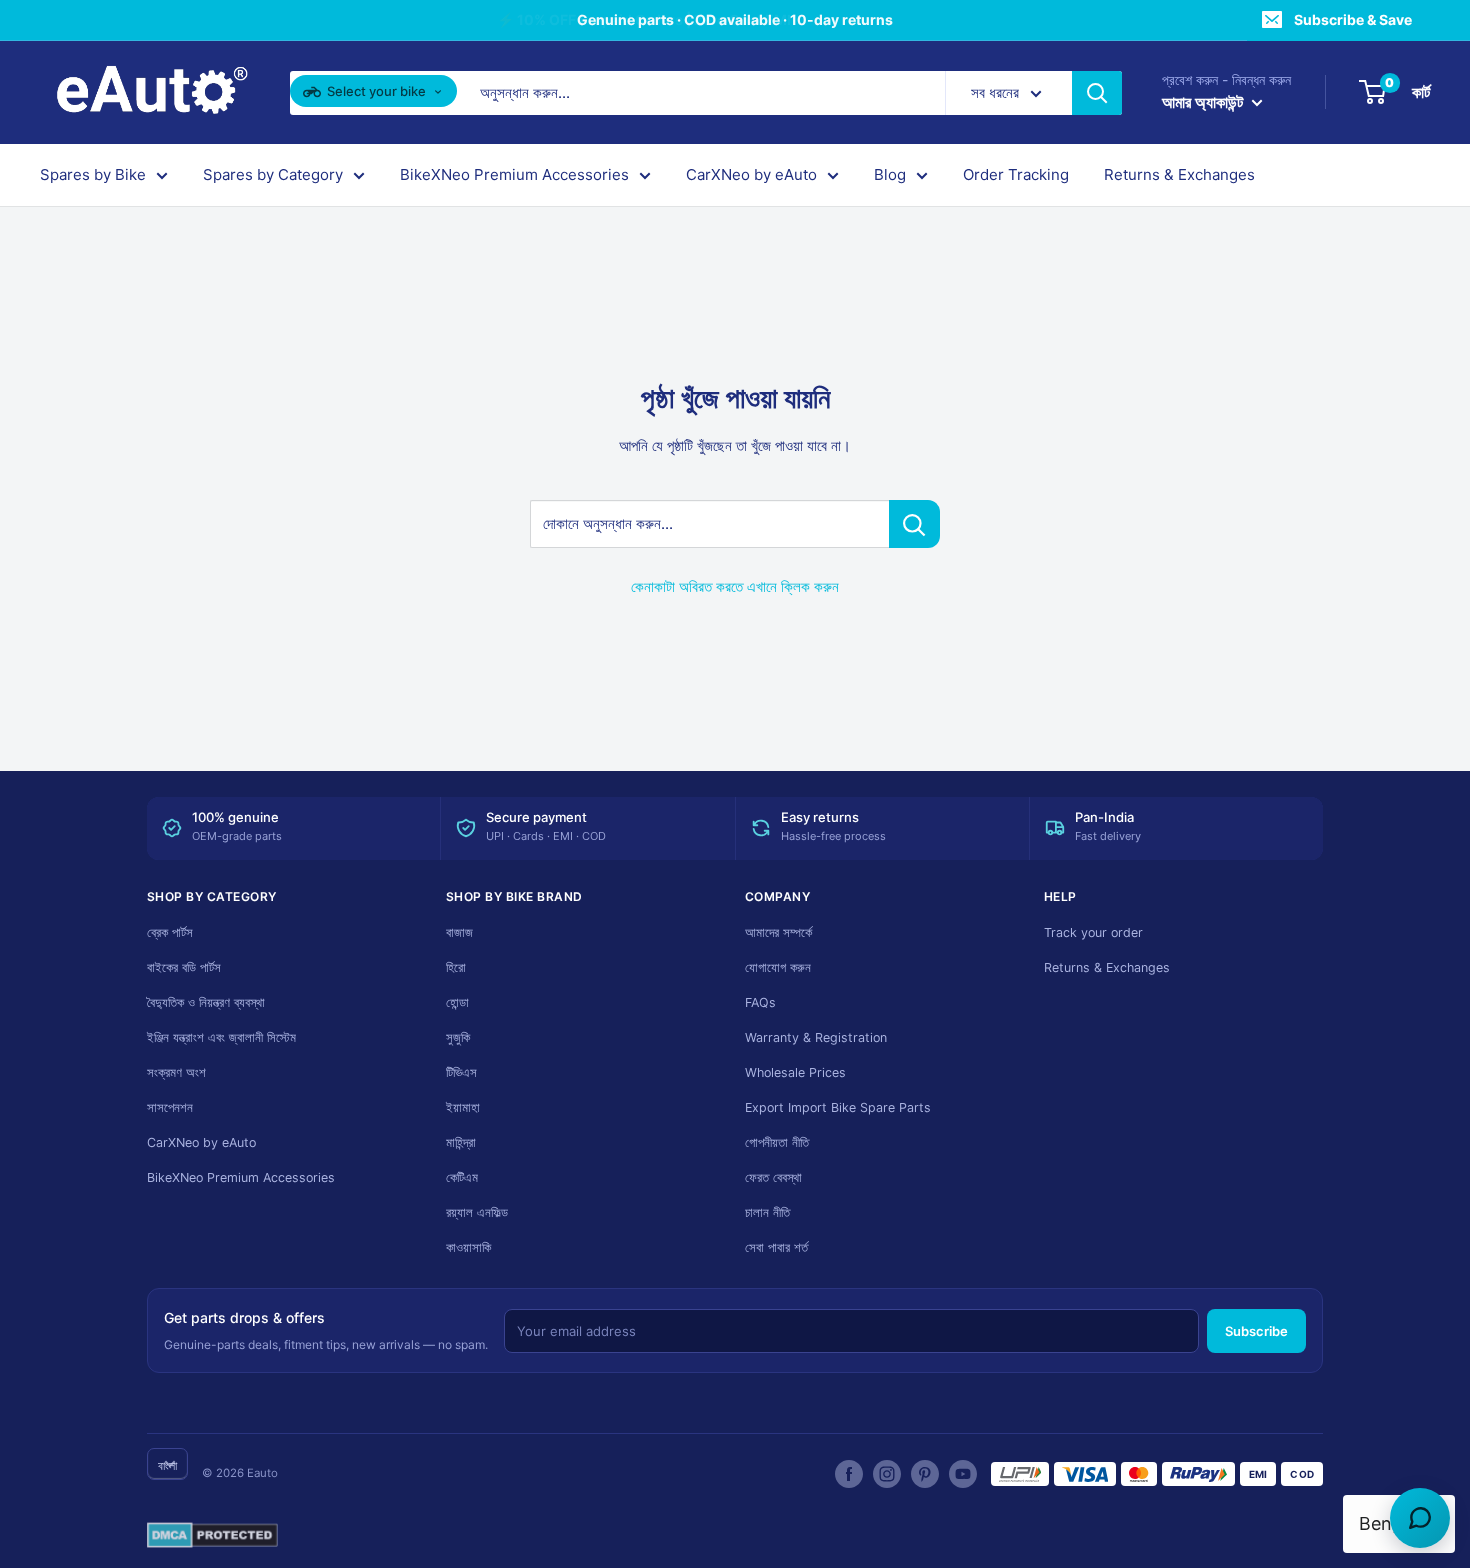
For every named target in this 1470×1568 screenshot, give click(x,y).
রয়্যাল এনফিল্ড (477, 1212)
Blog (890, 174)
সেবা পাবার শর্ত (776, 1247)
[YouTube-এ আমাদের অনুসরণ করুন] (963, 1474)
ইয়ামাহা (463, 1107)
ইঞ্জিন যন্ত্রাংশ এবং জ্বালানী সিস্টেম (221, 1037)
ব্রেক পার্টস (170, 932)
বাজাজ (459, 932)
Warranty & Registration (816, 1037)
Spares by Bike (93, 174)
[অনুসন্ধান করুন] (1097, 93)
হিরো (456, 967)
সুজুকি (458, 1037)
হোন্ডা (457, 1002)
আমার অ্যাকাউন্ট (1204, 102)
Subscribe (1256, 1331)
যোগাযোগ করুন (778, 967)
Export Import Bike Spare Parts (838, 1107)
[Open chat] (1420, 1518)
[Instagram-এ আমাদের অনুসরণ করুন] (887, 1474)
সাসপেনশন (170, 1107)
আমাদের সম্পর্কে (778, 932)
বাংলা (167, 1465)
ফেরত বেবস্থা (773, 1177)
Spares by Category (273, 174)
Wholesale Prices (795, 1072)
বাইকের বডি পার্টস (184, 967)
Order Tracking (1016, 174)
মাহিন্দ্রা (461, 1142)
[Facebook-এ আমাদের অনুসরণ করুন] (849, 1474)
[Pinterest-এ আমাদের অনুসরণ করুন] (925, 1474)
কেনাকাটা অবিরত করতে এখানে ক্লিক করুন (735, 586)
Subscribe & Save (1353, 19)
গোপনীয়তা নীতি (777, 1142)
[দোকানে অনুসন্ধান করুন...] (914, 524)
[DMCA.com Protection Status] (212, 1536)
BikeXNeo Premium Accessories (514, 174)
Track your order (1093, 932)
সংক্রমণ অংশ (176, 1072)
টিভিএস (461, 1072)
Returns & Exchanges (1179, 174)
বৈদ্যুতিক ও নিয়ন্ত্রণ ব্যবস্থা (206, 1002)
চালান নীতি (767, 1212)
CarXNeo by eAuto (751, 174)
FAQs (760, 1002)
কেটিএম (462, 1177)
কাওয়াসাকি (468, 1247)
